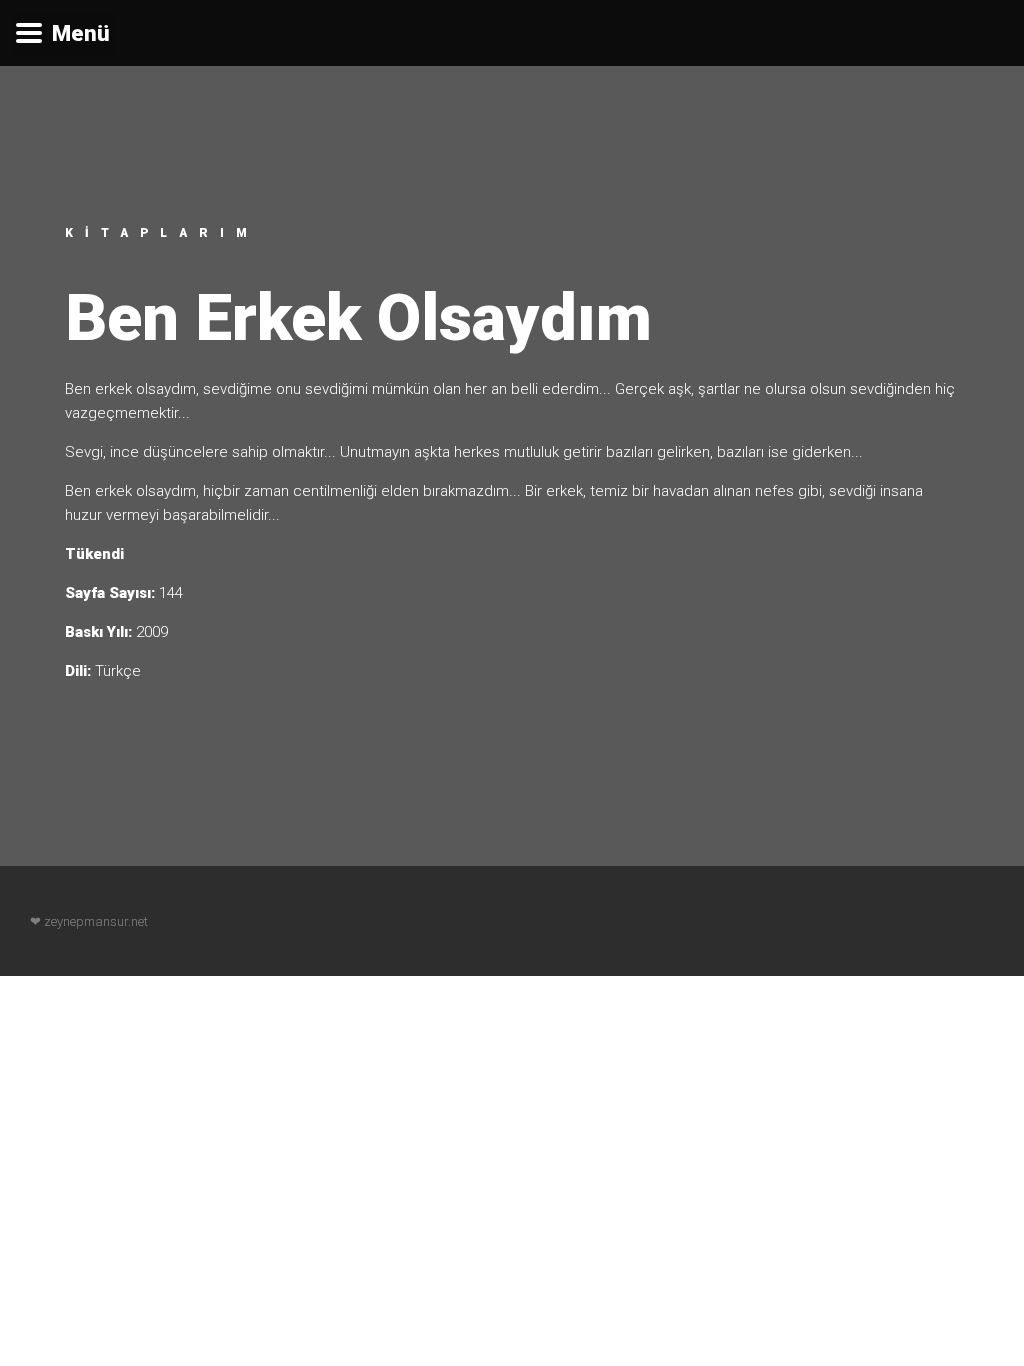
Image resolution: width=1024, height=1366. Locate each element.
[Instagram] (986, 921)
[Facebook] (910, 921)
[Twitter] (948, 921)
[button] (62, 33)
